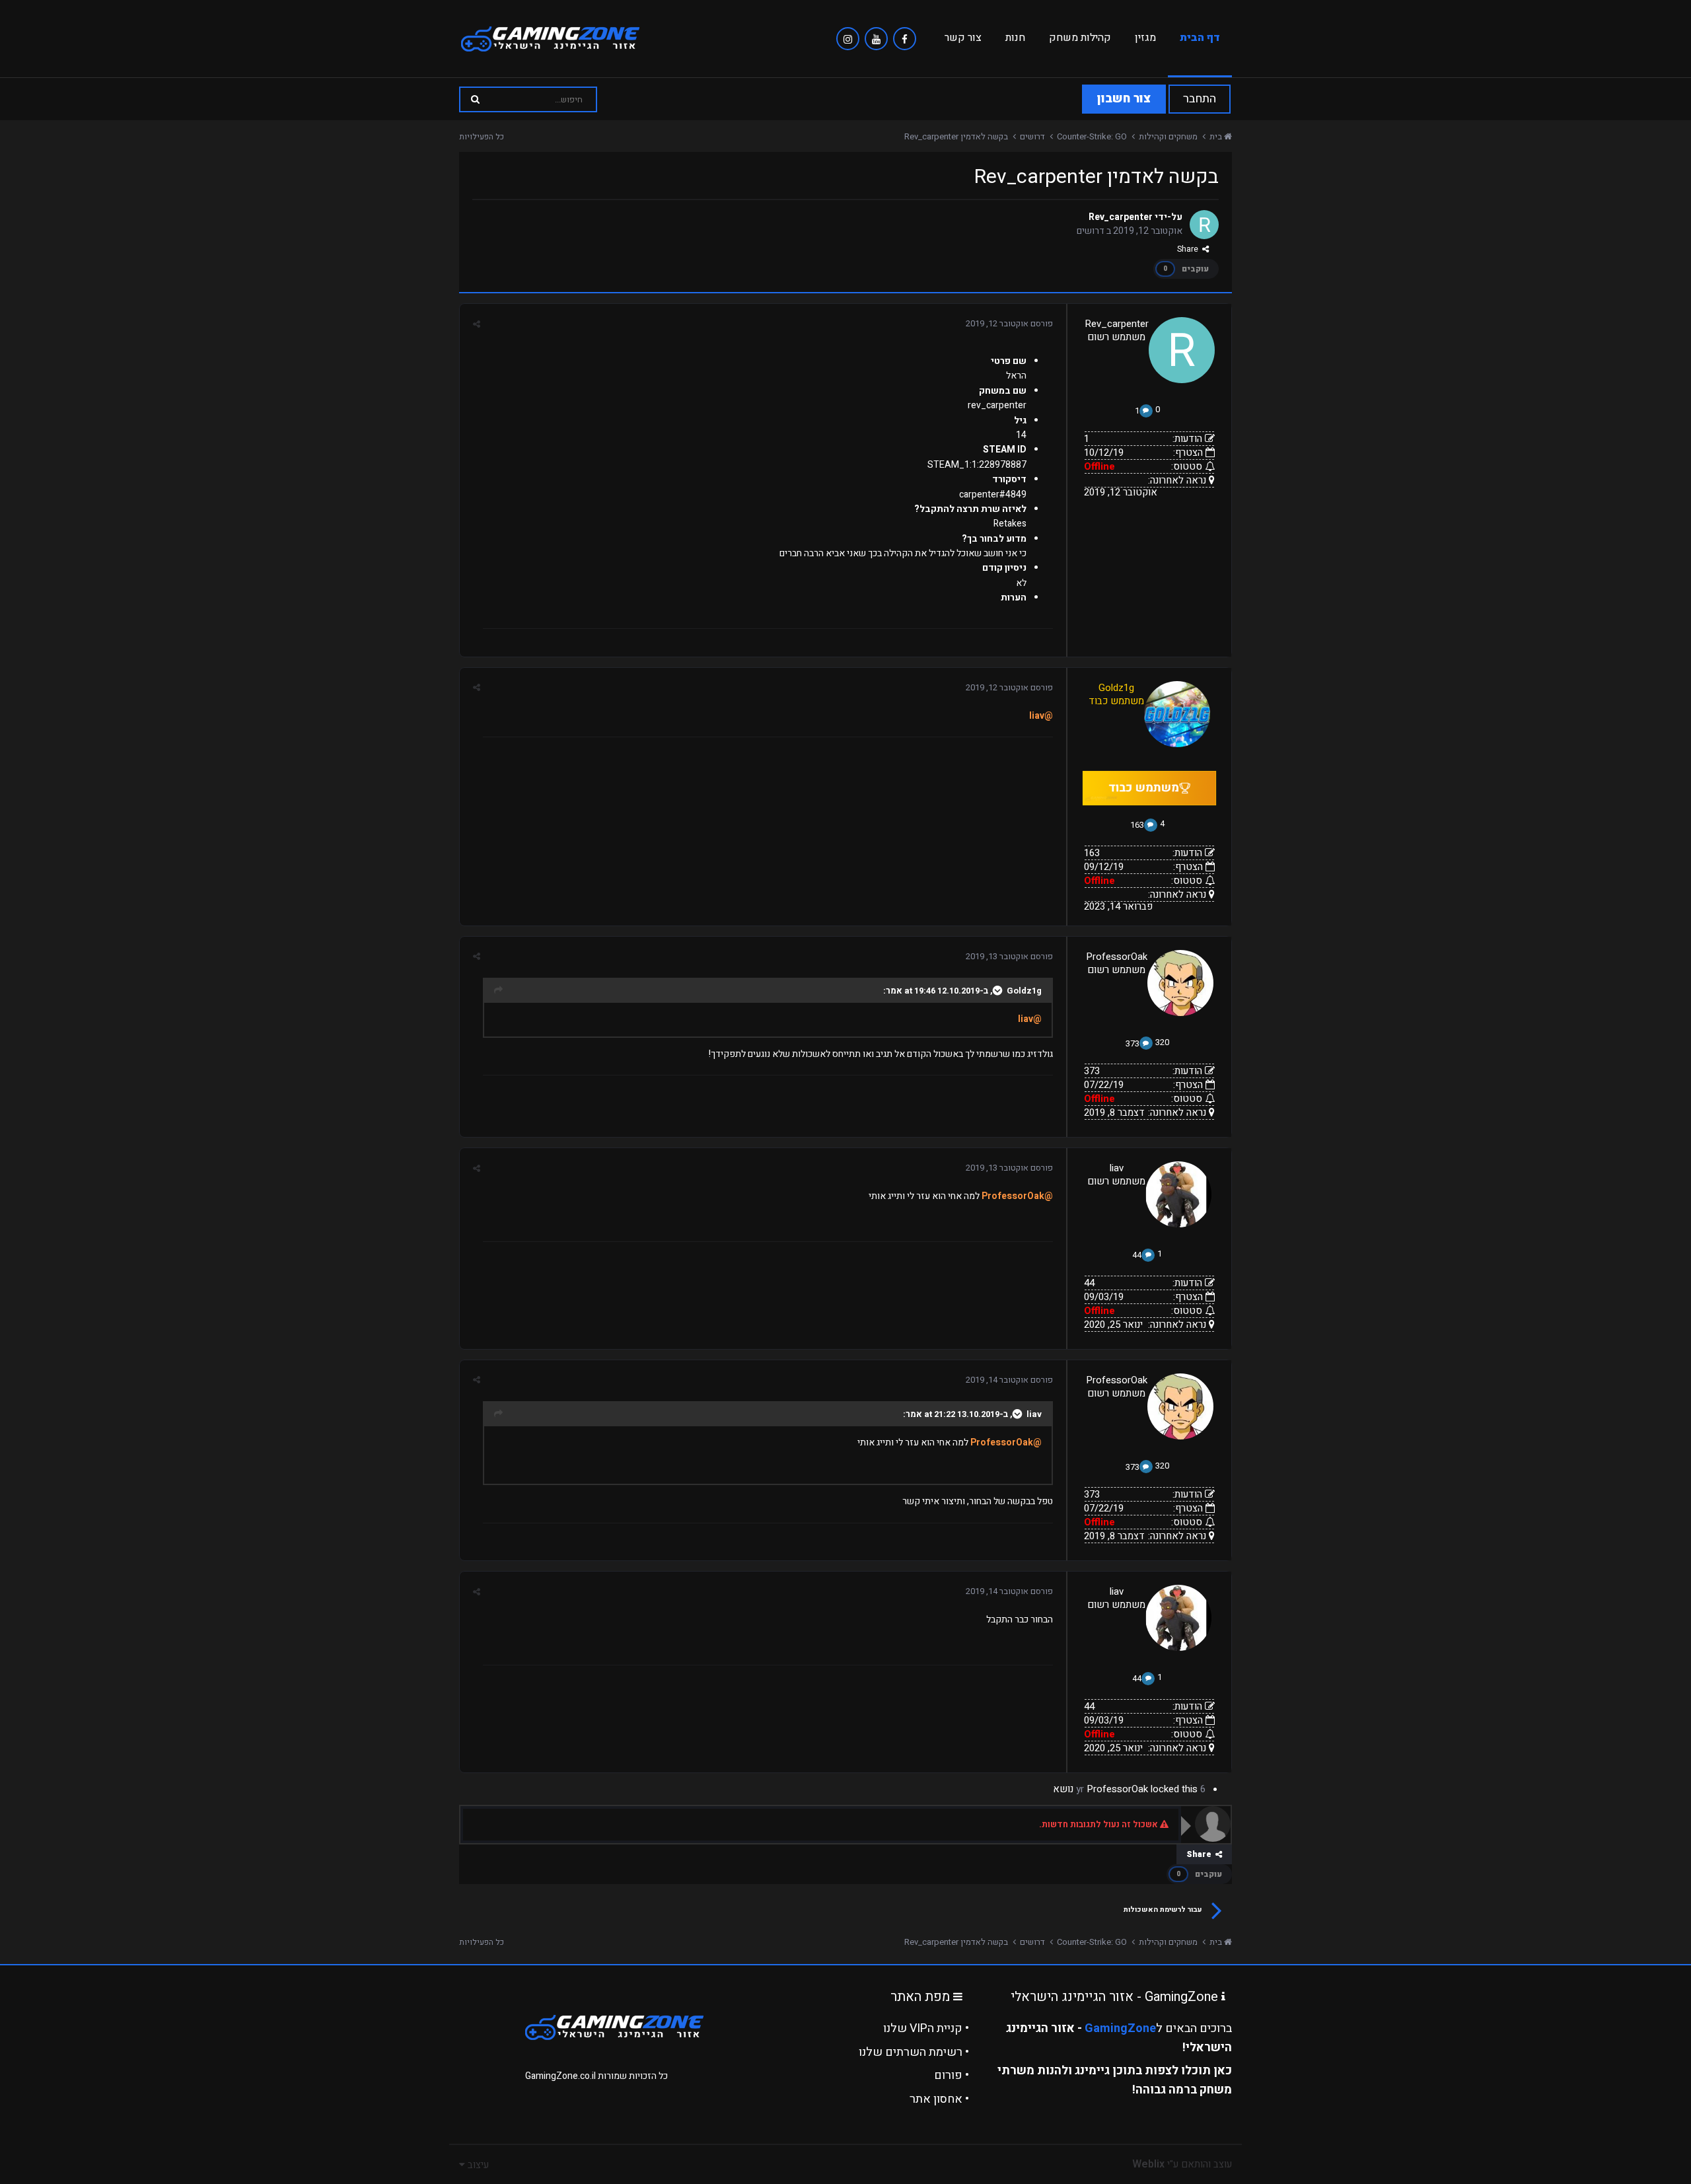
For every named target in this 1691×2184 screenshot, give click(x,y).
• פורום (952, 2075)
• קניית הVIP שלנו (926, 2028)
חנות (1015, 38)
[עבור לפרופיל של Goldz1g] (1177, 714)
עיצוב (477, 2165)
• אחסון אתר (939, 2099)
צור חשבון (1124, 99)
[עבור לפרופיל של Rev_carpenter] (1204, 225)
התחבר (1200, 99)
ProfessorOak (1117, 957)
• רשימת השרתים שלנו (914, 2052)
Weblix (1148, 2164)
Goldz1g (1024, 991)
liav (1117, 1168)
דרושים (1091, 231)
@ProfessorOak (1017, 1196)
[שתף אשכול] (477, 324)
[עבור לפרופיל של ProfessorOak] (1180, 983)
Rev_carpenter (1121, 217)
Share (1190, 249)
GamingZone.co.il (560, 2076)
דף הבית (1200, 38)
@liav (1041, 716)
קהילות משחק (1080, 38)
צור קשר (963, 38)
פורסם (1009, 323)
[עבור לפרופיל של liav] (1178, 1194)
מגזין (1145, 38)
